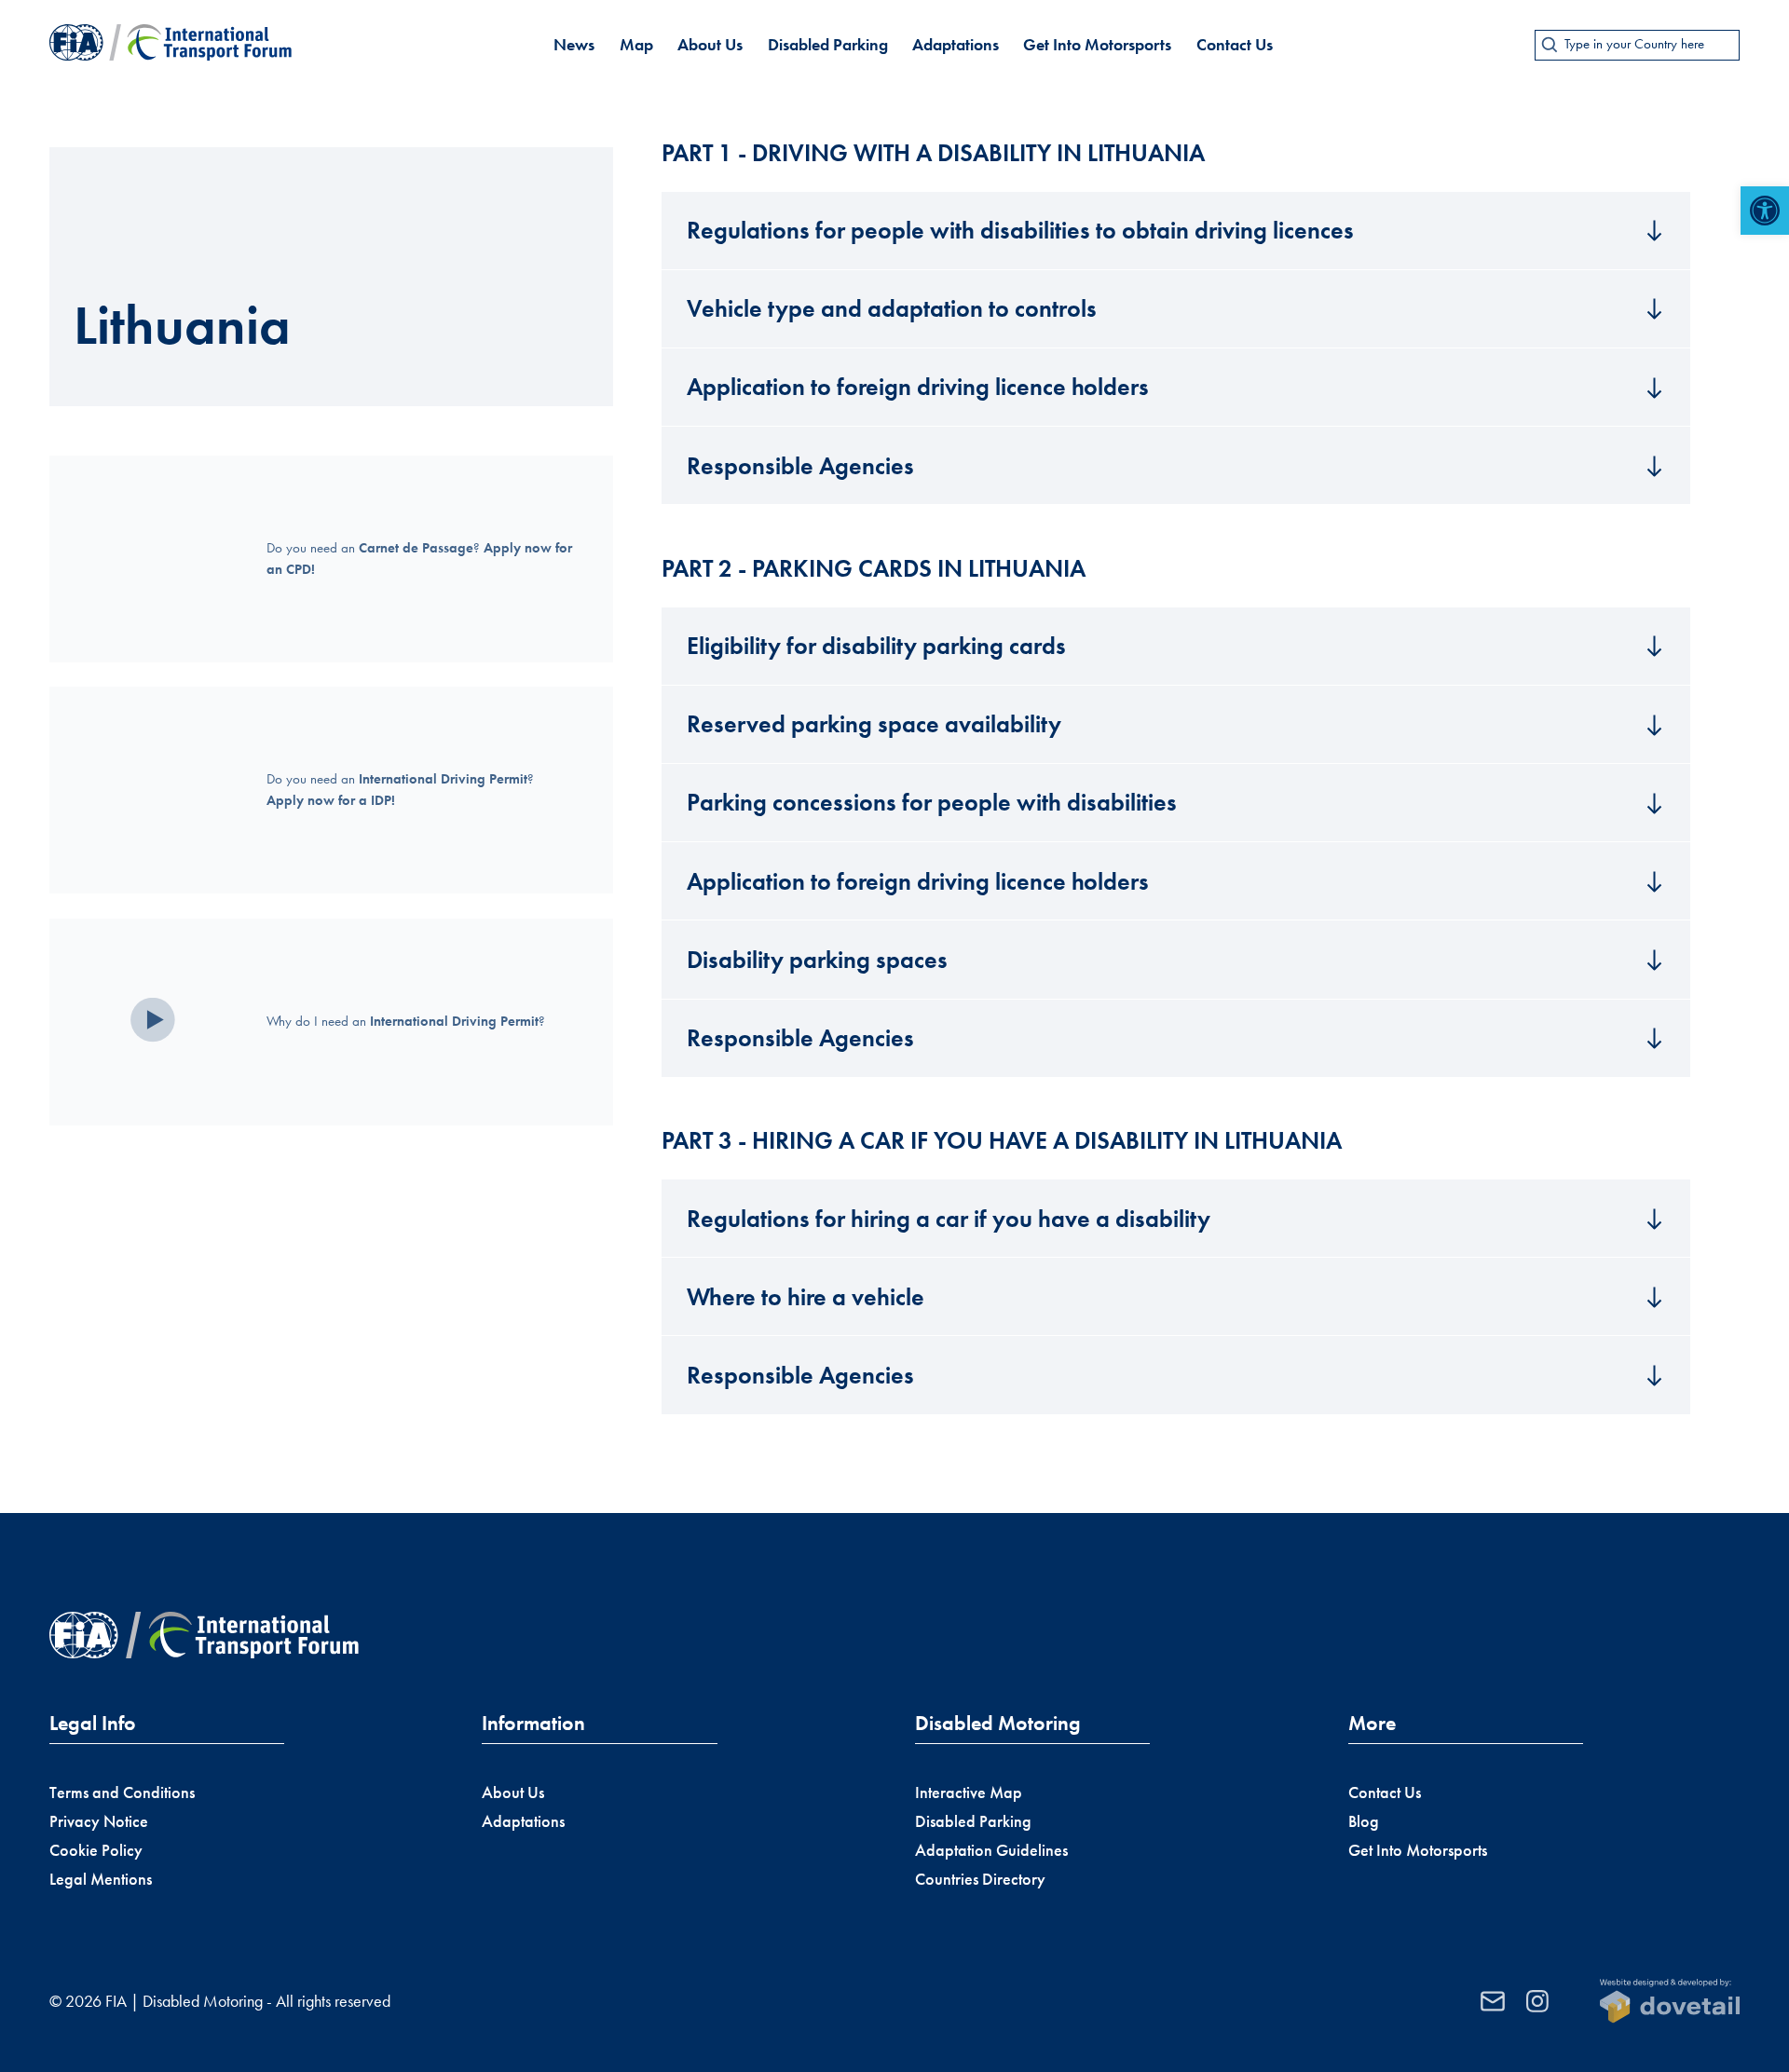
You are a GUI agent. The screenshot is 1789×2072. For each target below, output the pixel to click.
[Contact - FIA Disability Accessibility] (1493, 2001)
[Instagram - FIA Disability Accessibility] (1537, 2001)
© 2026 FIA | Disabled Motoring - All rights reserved (220, 2001)
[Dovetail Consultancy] (1670, 2001)
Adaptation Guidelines (991, 1850)
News (574, 45)
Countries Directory (980, 1879)
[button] (1765, 211)
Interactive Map (969, 1793)
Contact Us (1235, 45)
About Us (710, 45)
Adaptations (956, 45)
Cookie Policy (96, 1850)
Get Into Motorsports (1097, 45)
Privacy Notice (99, 1821)
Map (636, 45)
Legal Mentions (101, 1879)
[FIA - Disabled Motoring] (171, 44)
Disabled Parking (828, 45)
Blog (1364, 1821)
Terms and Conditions (122, 1793)
